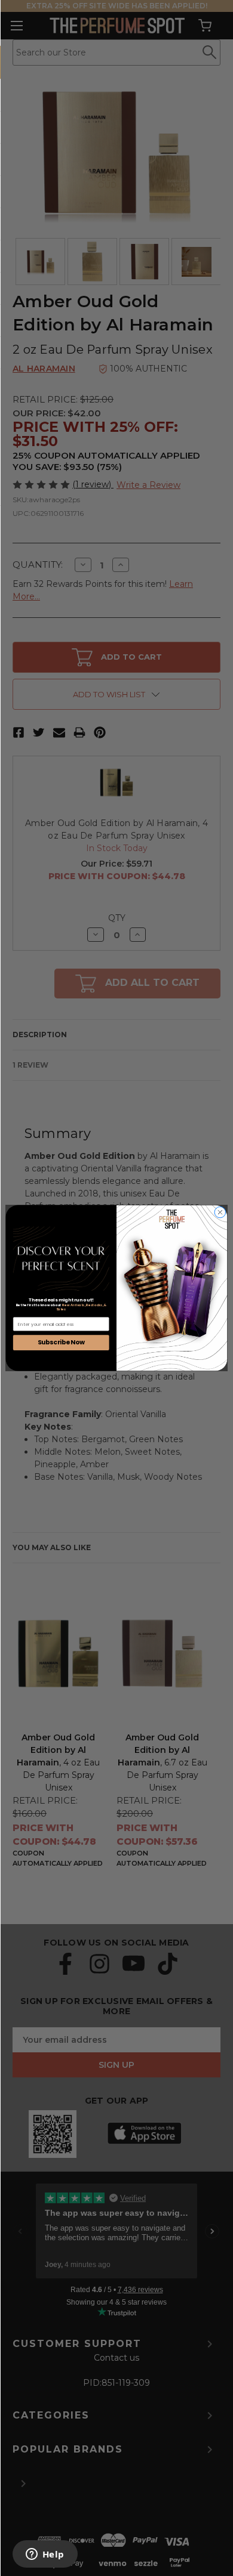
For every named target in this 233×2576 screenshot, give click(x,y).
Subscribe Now (61, 1342)
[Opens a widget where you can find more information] (45, 2555)
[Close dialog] (220, 1212)
